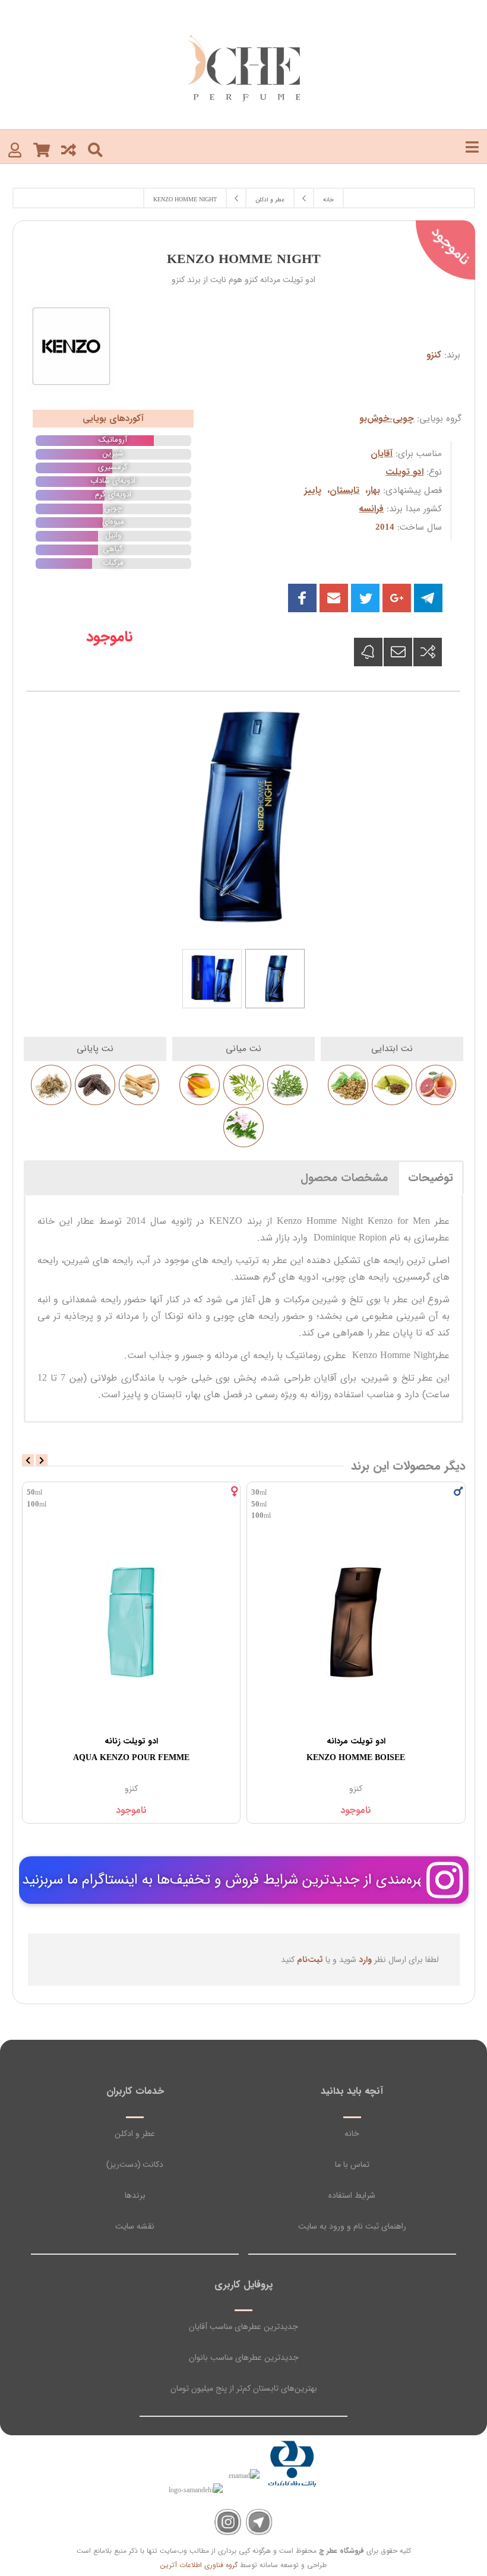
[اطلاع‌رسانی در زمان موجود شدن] (368, 652)
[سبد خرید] (42, 149)
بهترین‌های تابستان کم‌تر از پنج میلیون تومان (244, 2388)
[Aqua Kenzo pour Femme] (357, 1621)
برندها (135, 2195)
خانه (352, 2134)
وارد (365, 1960)
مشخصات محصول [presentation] (344, 1178)
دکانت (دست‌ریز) (135, 2164)
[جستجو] (95, 149)
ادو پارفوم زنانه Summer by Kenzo (131, 1749)
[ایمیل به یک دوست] (398, 652)
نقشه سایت (135, 2226)
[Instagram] (228, 2522)
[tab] (431, 1178)
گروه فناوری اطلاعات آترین (199, 2565)
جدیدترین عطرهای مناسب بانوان (244, 2357)
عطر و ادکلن (135, 2134)
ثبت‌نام (310, 1960)
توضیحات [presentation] (431, 1178)
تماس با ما (352, 2164)
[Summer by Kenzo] (132, 1621)
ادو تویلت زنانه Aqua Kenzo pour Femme (356, 1749)
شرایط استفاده (352, 2195)
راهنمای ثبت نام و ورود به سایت (352, 2226)
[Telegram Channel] (259, 2522)
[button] (334, 598)
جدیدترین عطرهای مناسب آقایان (243, 2327)
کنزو (434, 355)
